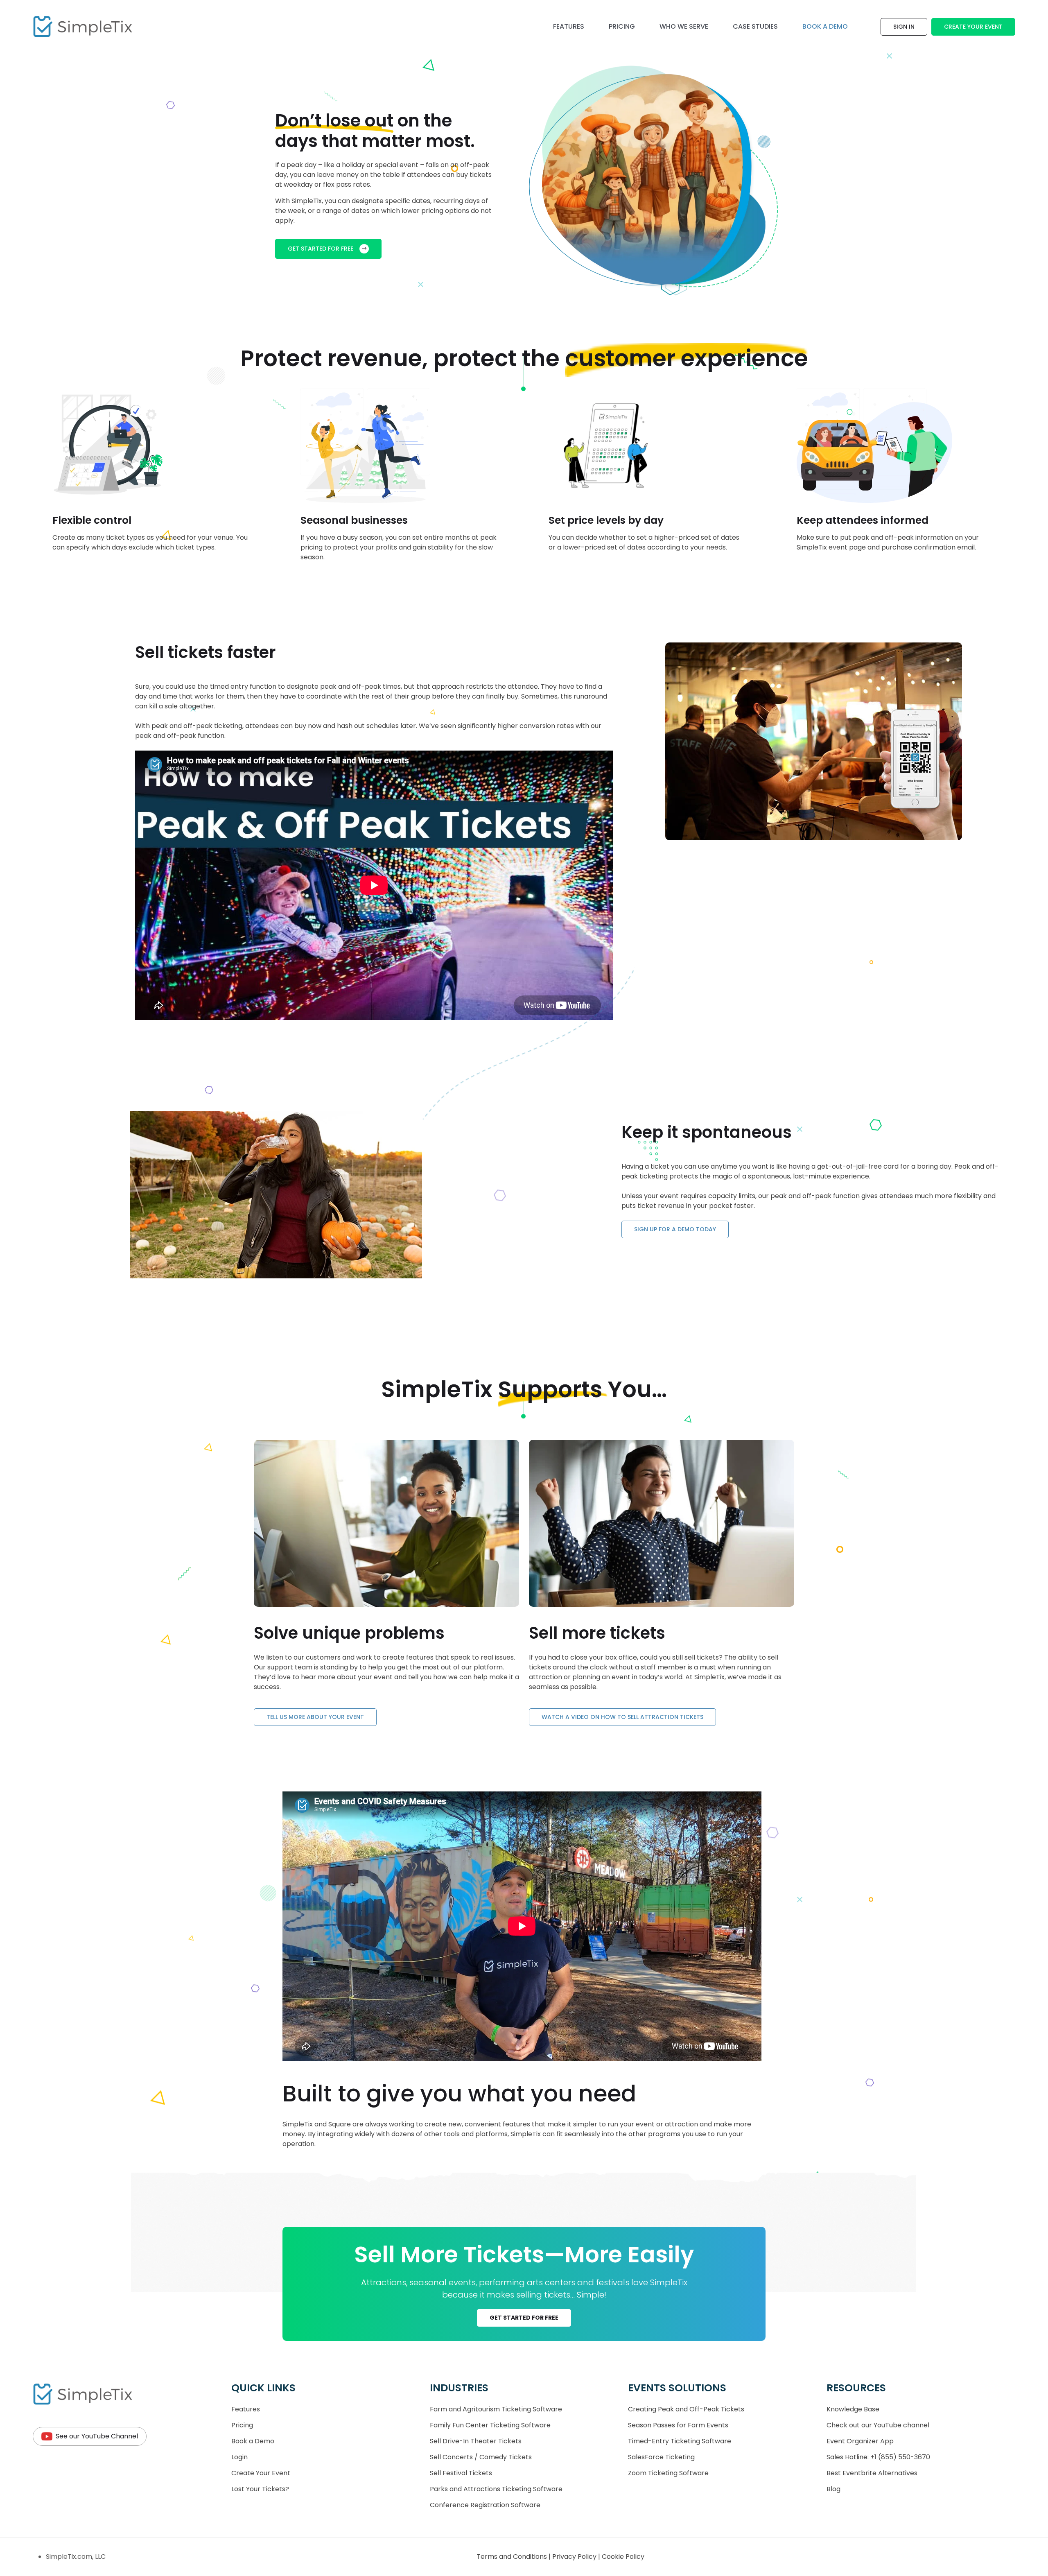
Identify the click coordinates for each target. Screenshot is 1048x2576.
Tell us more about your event (315, 1717)
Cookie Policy (623, 2557)
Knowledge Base (853, 2409)
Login (239, 2457)
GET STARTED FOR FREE (321, 249)
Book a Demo (253, 2441)
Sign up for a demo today (675, 1229)
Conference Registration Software (485, 2505)
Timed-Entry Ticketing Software (680, 2441)
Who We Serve (684, 26)
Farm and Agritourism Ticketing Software (496, 2409)
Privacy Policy (575, 2557)
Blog (833, 2489)
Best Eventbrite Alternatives (872, 2473)
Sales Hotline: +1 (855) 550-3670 (878, 2457)
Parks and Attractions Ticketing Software (496, 2489)
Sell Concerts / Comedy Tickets (481, 2457)
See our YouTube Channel (97, 2436)
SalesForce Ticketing (661, 2457)
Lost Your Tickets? (260, 2489)
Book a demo (825, 26)
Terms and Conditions (513, 2557)
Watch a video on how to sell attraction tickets (622, 1717)
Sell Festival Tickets (461, 2473)
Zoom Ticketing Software (668, 2473)
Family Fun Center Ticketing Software (490, 2425)
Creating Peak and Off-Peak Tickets (686, 2409)
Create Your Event (973, 27)
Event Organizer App (860, 2441)
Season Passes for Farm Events (678, 2425)
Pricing (622, 26)
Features (569, 26)
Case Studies (755, 26)
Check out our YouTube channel (878, 2425)
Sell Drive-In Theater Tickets (476, 2441)
